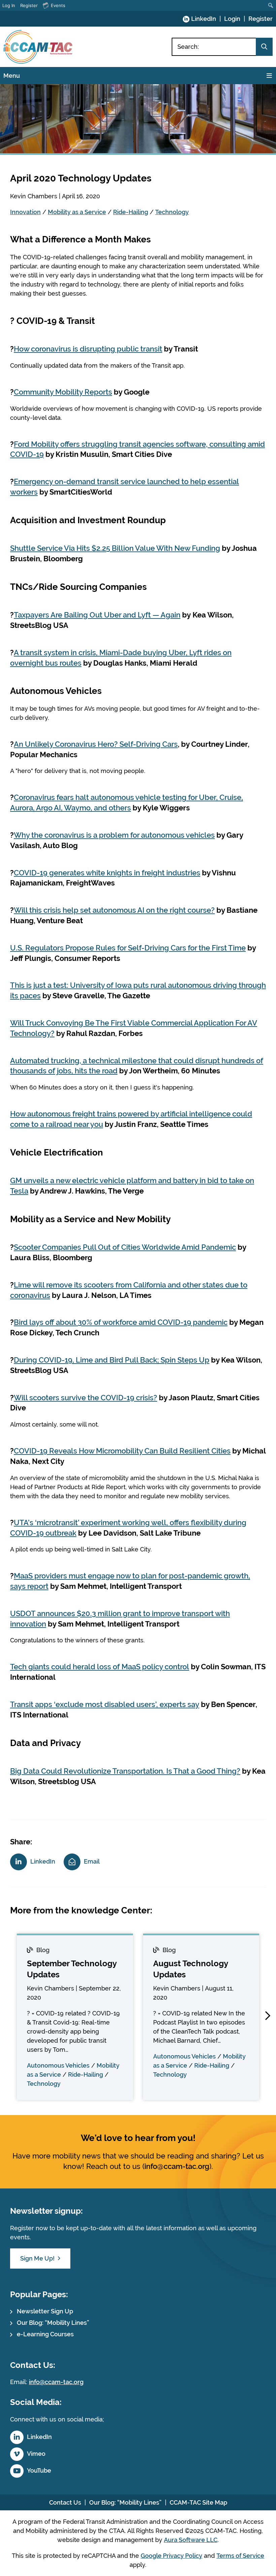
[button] (268, 2016)
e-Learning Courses (45, 2334)
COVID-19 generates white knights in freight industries (107, 873)
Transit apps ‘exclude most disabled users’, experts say (105, 1704)
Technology (172, 212)
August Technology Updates (191, 1969)
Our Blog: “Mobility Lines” (53, 2323)
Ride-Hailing (131, 212)
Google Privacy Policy (171, 2556)
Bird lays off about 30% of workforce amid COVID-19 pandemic (121, 1322)
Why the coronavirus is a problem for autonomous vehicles (114, 835)
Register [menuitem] (29, 5)
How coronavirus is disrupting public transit (88, 349)
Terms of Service (240, 2556)
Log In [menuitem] (9, 5)
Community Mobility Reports (63, 392)
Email (92, 1861)
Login (232, 19)
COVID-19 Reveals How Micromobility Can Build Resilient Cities (122, 1451)
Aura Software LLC (191, 2540)
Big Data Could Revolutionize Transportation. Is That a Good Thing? (125, 1771)
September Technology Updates (72, 1969)
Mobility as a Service (77, 212)
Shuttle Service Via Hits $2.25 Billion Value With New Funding (115, 548)
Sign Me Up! (37, 2258)
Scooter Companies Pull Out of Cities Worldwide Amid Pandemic (125, 1247)
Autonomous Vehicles (58, 2065)
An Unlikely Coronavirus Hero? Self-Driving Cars (96, 744)
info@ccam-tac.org (177, 2166)
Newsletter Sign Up (45, 2311)
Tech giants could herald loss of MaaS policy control (100, 1667)
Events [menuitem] (58, 5)
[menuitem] (271, 5)
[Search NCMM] (264, 47)
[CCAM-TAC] (38, 47)
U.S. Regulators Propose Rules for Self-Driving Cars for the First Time (128, 948)
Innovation (25, 212)
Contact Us (65, 2502)
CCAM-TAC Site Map (198, 2502)
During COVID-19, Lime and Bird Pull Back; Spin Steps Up (112, 1360)
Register (261, 19)
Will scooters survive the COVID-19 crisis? (85, 1398)
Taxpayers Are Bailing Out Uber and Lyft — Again (97, 615)
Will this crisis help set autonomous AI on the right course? (114, 910)
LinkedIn (204, 19)
